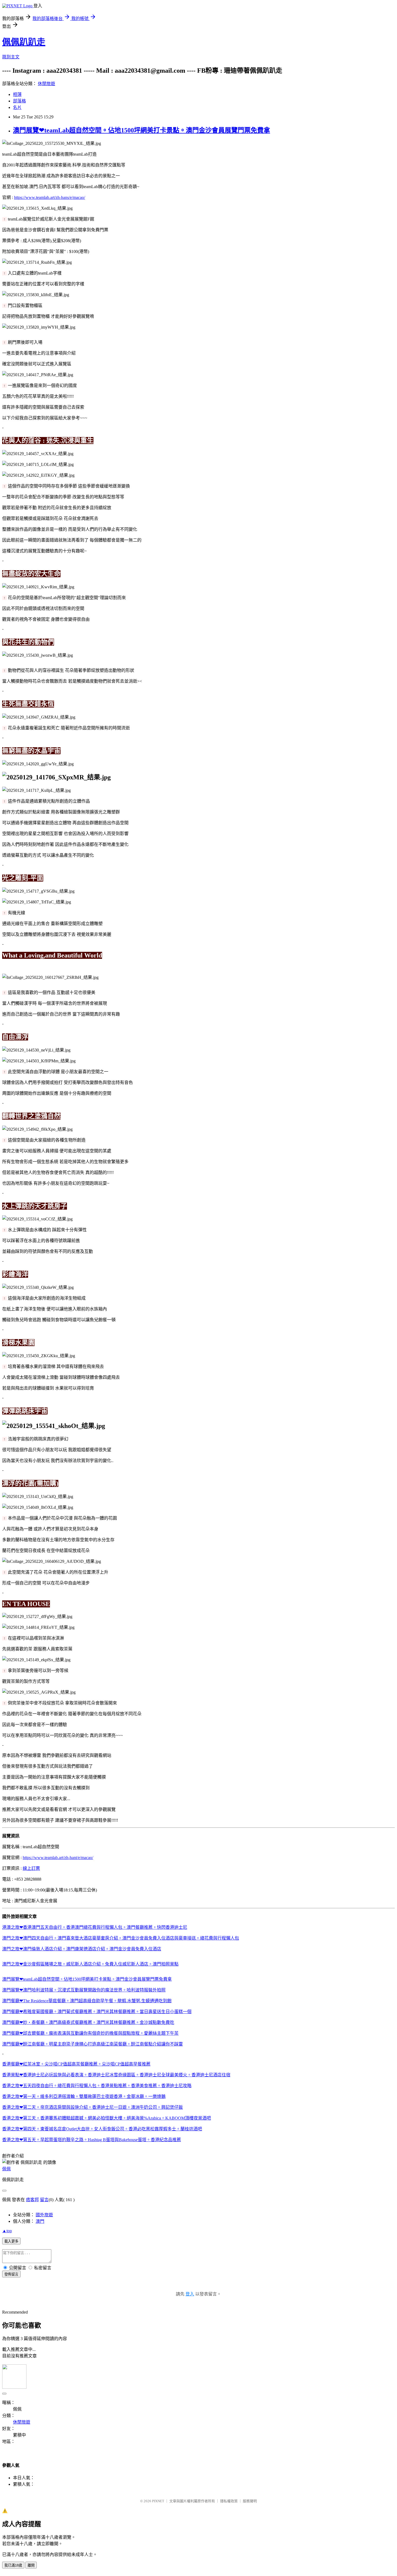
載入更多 (11, 2241)
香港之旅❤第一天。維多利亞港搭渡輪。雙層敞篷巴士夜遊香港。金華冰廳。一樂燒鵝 (84, 2096)
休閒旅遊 (46, 84)
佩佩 (6, 2169)
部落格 (19, 101)
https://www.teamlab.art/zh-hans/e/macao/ (50, 197)
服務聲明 (250, 2501)
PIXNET (158, 2501)
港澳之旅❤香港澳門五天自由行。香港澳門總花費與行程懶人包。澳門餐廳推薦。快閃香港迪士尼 (95, 1927)
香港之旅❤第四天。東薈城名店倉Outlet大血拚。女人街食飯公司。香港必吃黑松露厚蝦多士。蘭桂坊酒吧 (102, 2129)
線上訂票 (31, 1868)
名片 (17, 107)
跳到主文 (11, 57)
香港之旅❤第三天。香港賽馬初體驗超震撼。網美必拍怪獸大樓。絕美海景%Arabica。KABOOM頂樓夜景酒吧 (107, 2118)
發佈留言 (11, 2274)
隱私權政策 (229, 2501)
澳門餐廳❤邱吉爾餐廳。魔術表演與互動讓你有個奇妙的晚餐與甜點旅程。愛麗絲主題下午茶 (90, 2033)
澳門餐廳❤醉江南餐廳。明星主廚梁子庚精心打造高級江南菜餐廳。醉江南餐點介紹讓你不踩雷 (92, 2044)
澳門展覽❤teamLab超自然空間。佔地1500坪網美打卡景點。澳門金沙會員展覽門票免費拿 (142, 130)
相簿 (17, 94)
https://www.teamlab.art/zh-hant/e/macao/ (58, 1858)
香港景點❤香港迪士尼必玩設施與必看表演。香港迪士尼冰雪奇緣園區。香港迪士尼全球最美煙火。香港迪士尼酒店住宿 (116, 2075)
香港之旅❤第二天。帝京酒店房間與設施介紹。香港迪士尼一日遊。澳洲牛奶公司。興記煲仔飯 (92, 2107)
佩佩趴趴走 (24, 42)
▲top (7, 2231)
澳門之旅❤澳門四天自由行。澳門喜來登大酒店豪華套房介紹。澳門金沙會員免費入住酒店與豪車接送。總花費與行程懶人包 (121, 1938)
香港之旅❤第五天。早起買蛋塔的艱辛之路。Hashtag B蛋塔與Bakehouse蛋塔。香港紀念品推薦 (92, 2140)
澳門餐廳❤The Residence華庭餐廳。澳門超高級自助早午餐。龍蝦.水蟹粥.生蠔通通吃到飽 (87, 2001)
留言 (44, 2200)
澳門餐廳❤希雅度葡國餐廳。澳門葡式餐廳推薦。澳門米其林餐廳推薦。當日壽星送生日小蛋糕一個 (97, 2012)
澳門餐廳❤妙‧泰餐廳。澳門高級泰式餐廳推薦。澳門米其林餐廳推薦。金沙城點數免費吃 (88, 2022)
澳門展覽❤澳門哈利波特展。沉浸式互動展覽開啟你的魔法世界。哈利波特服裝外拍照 (84, 1990)
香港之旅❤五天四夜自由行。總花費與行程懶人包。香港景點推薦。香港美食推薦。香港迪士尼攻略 (97, 2086)
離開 (31, 2565)
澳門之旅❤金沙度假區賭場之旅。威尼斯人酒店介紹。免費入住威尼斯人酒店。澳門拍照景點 (90, 1964)
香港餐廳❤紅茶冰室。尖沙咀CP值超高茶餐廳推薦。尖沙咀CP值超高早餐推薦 (76, 2064)
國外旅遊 (44, 2215)
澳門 (40, 2221)
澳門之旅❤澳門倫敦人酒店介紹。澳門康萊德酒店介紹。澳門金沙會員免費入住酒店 (82, 1949)
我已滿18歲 (13, 2565)
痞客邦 (32, 2200)
